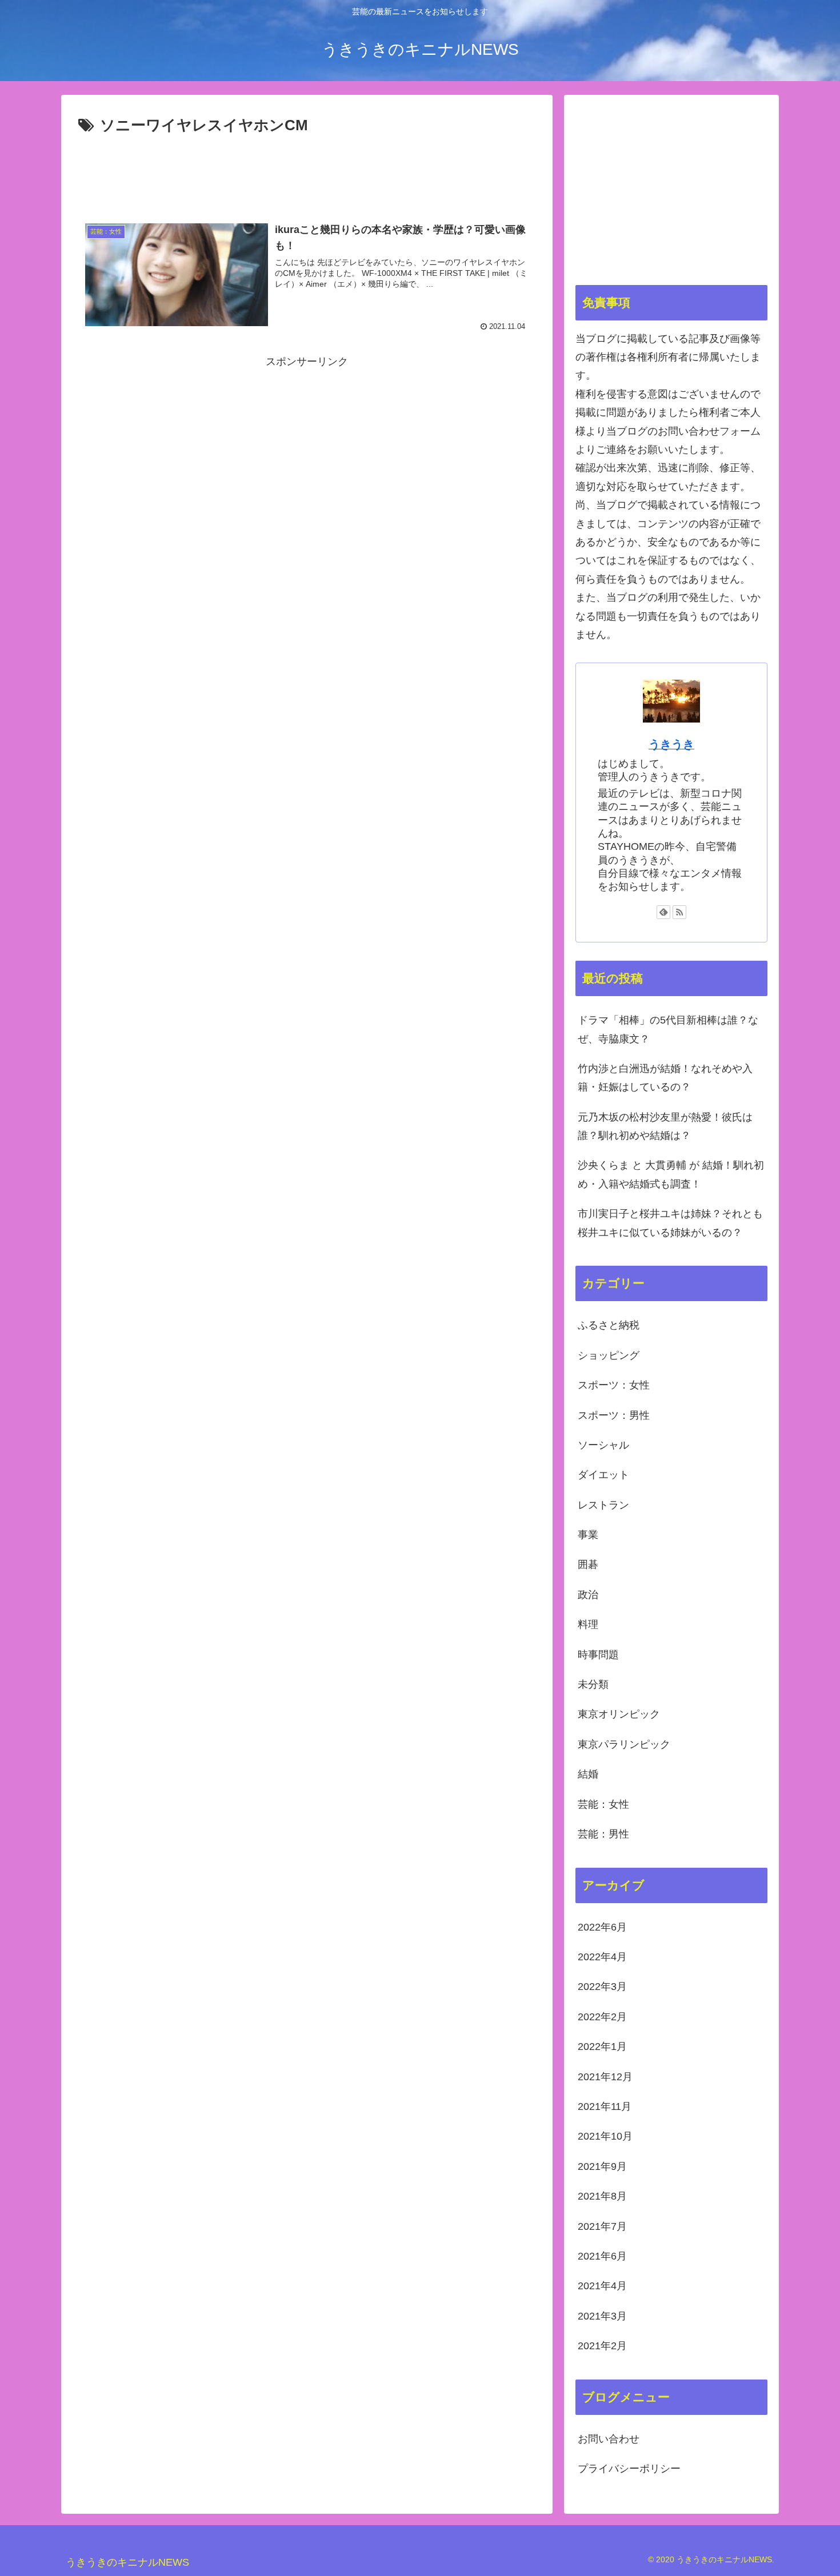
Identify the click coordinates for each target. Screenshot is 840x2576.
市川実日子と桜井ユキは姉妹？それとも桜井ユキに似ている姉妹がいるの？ (670, 1223)
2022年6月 (602, 1927)
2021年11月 (605, 2106)
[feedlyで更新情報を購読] (663, 912)
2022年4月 (602, 1957)
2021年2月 (602, 2346)
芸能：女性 (603, 1804)
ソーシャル (603, 1445)
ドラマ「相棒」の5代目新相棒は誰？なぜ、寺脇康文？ (668, 1029)
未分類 (593, 1684)
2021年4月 (602, 2286)
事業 (588, 1535)
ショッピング (609, 1355)
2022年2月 (602, 2017)
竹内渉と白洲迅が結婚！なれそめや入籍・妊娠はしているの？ (665, 1078)
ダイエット (603, 1475)
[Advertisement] (307, 170)
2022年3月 (602, 1987)
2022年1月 (602, 2047)
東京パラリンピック (624, 1744)
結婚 (588, 1774)
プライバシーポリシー (629, 2469)
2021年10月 (605, 2136)
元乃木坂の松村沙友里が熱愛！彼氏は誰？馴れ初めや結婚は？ (665, 1126)
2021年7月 (602, 2226)
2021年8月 (602, 2196)
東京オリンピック (619, 1714)
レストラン (603, 1505)
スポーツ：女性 (614, 1385)
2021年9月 (602, 2166)
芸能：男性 (603, 1834)
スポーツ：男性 (614, 1415)
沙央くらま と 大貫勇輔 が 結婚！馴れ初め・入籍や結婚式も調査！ (671, 1174)
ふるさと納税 (609, 1325)
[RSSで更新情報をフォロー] (679, 912)
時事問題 (598, 1655)
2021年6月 (602, 2256)
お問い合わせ (609, 2439)
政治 (588, 1595)
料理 (588, 1624)
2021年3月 (602, 2316)
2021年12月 (605, 2077)
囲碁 (588, 1564)
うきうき (671, 744)
